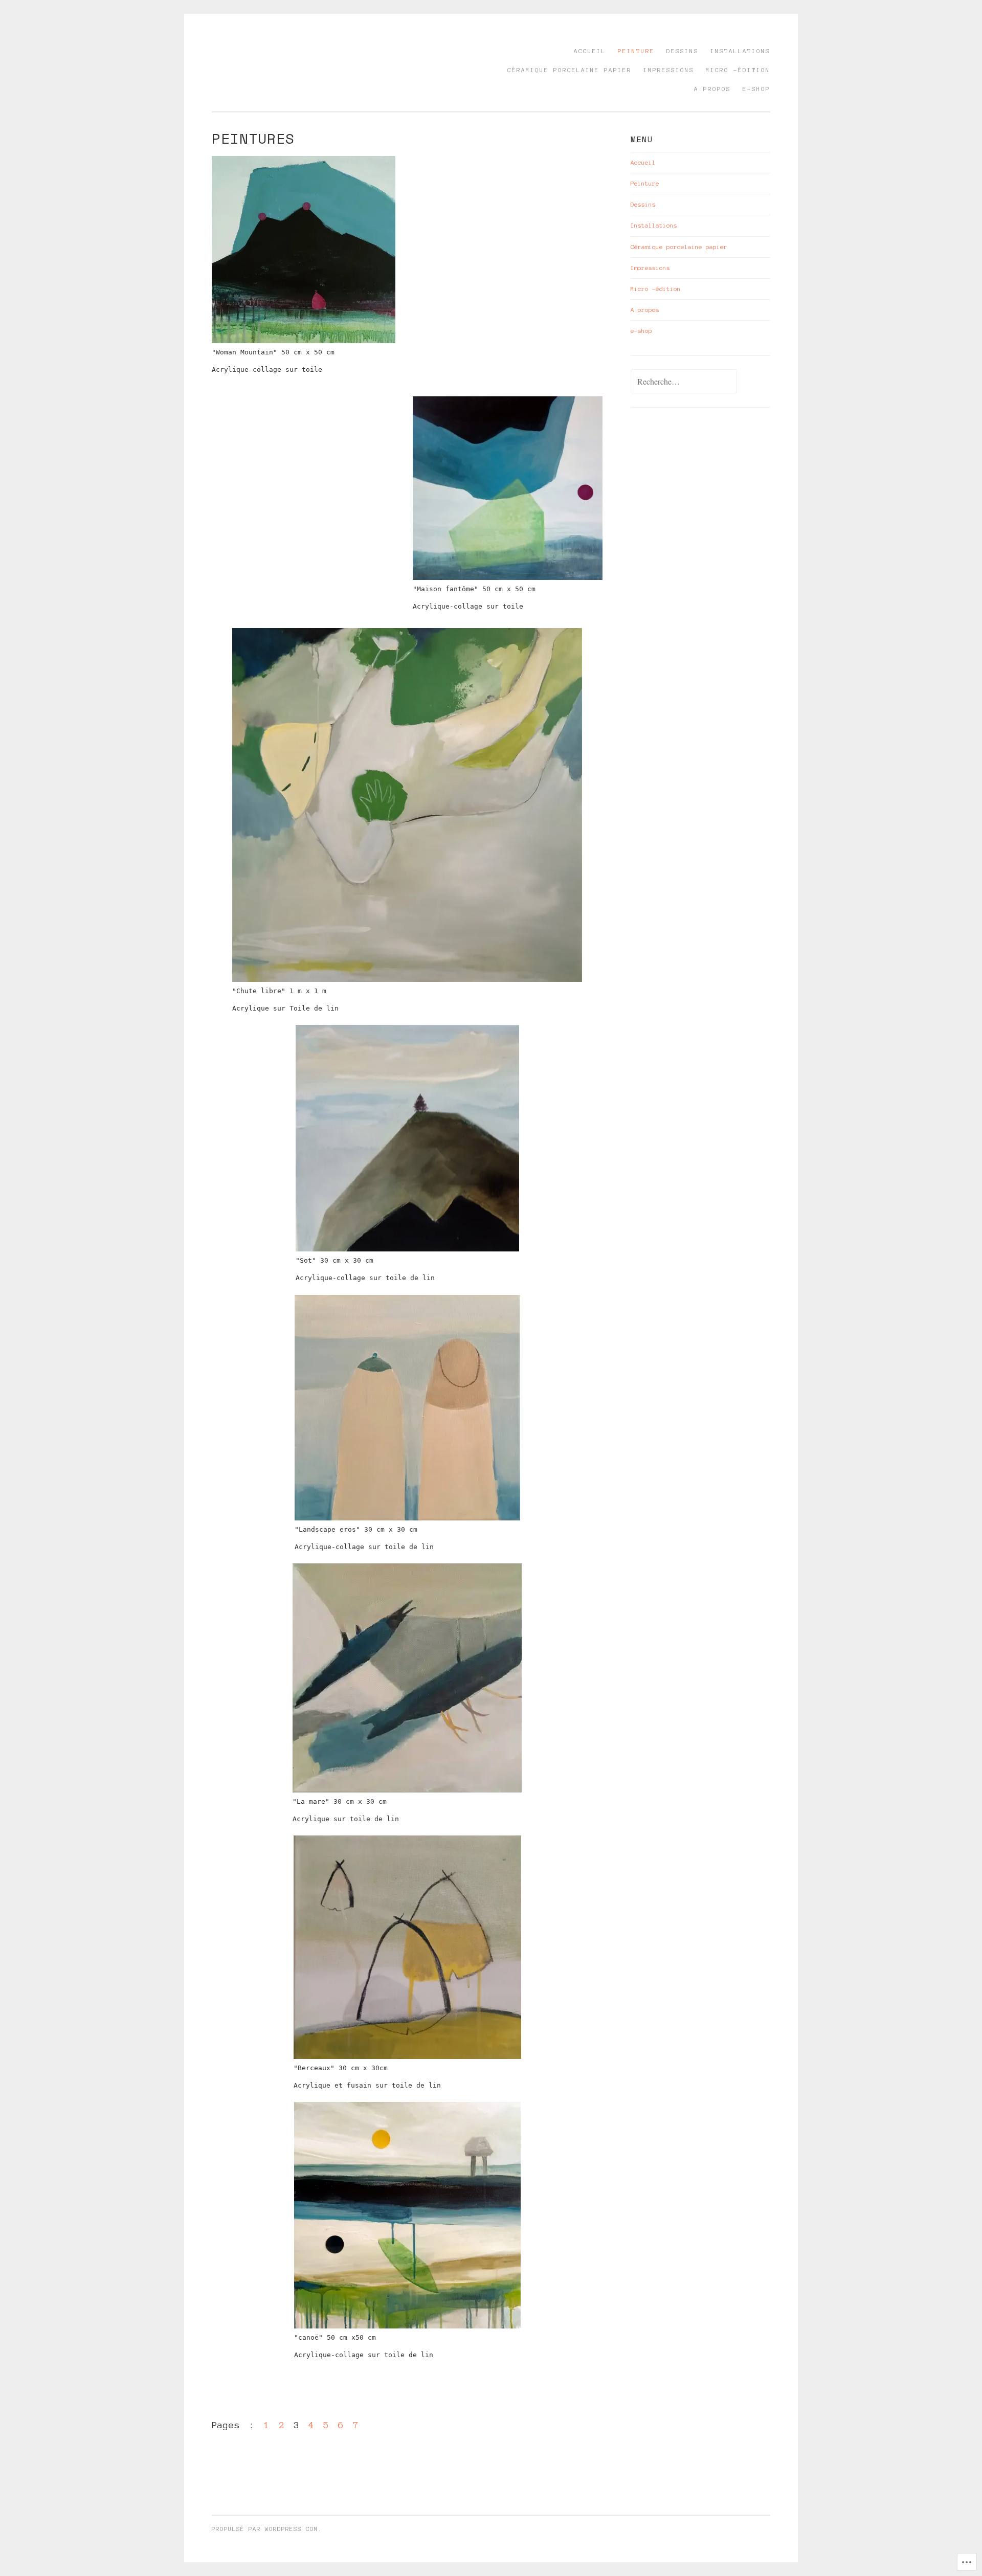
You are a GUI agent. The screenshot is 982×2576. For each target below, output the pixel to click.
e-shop (756, 89)
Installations (740, 51)
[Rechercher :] (684, 382)
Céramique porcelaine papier (570, 70)
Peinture (636, 51)
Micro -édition (738, 70)
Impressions (669, 70)
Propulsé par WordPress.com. (267, 2529)
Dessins (683, 51)
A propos (712, 89)
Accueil (590, 51)
